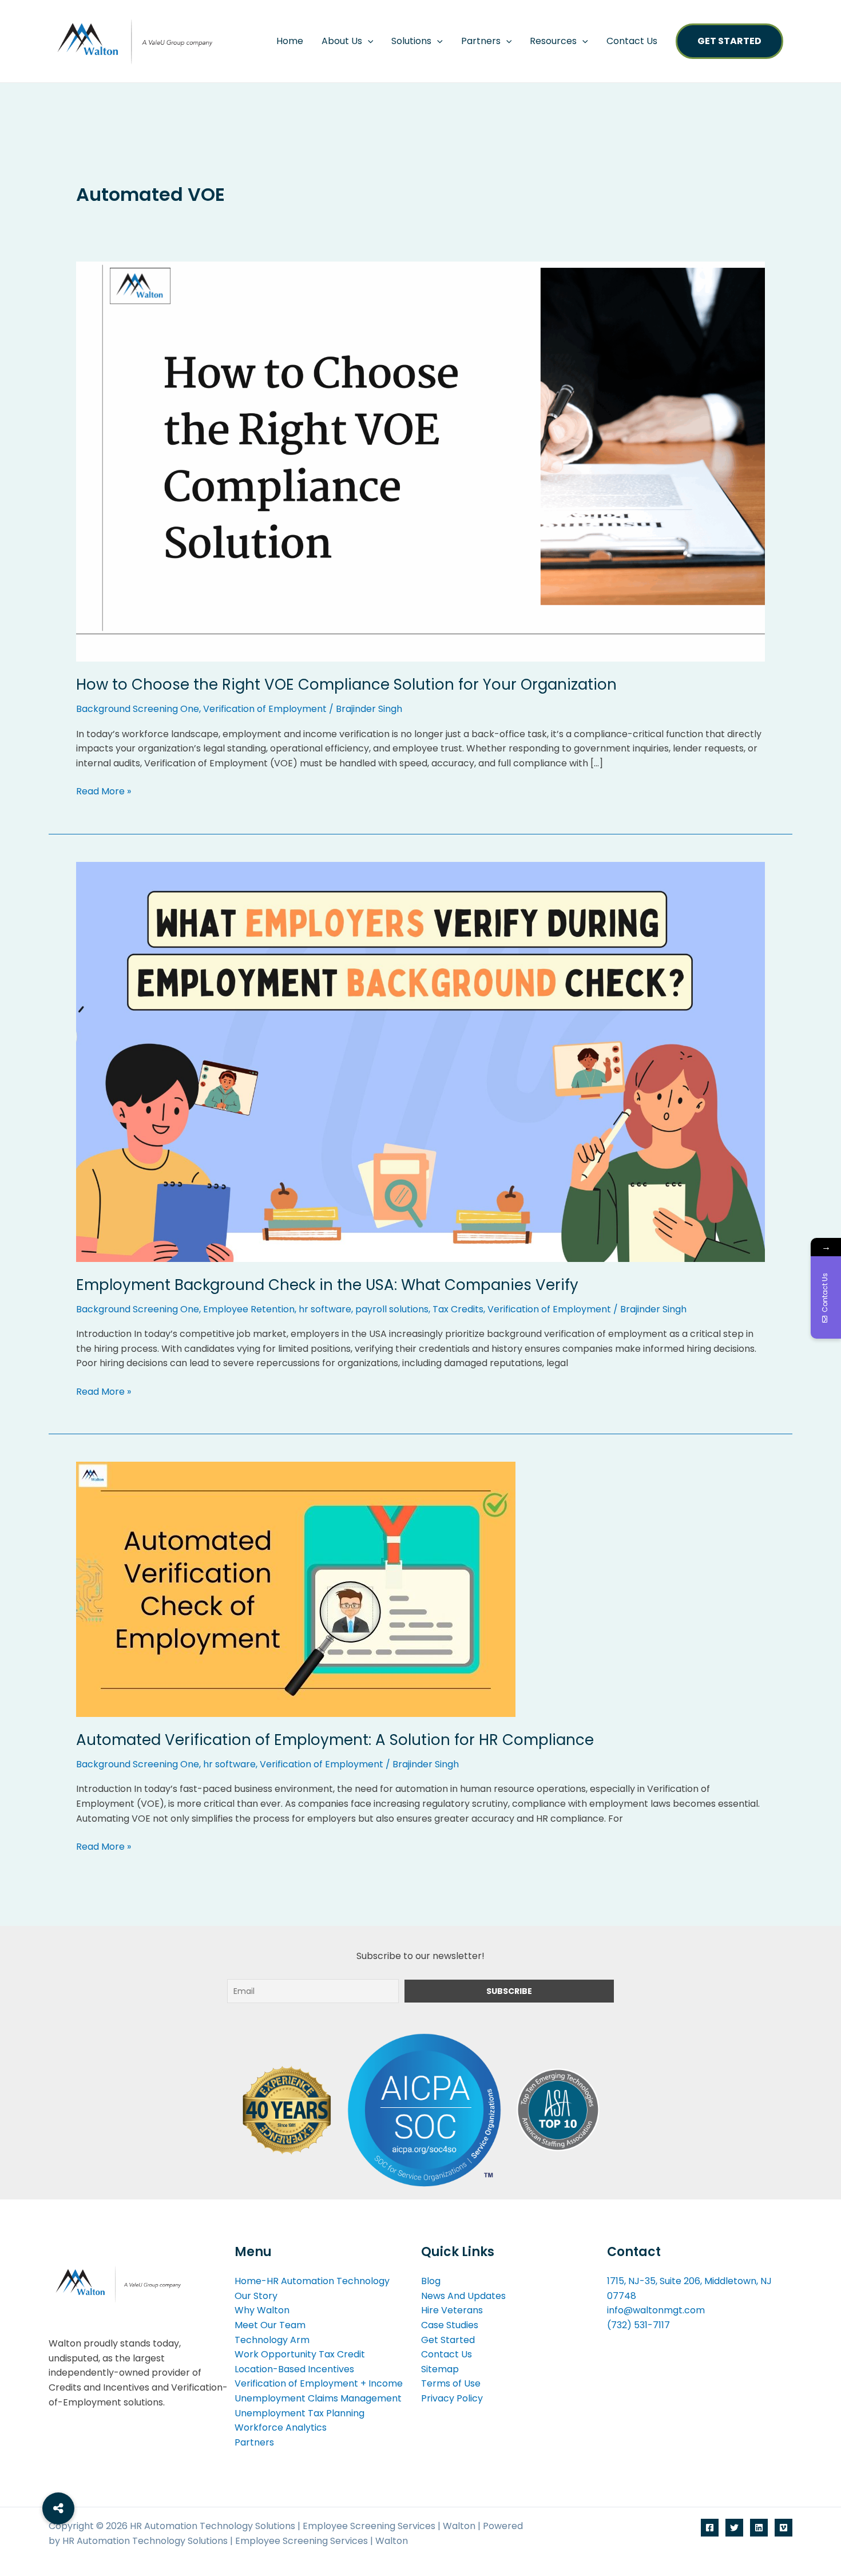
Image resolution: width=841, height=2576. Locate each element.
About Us (342, 41)
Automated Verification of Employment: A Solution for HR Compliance (335, 1740)
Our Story (256, 2296)
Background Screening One (138, 709)
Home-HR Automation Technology (312, 2281)
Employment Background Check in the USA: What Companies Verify (327, 1285)
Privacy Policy (452, 2398)
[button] (368, 41)
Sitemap (440, 2369)
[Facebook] (710, 2528)
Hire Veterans (452, 2310)
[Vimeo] (784, 2528)
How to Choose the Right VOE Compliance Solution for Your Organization (346, 684)
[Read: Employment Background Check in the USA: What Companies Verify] (420, 1061)
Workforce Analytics (281, 2427)
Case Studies (450, 2325)
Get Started (729, 41)
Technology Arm (272, 2340)
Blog (431, 2281)
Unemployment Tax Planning (299, 2413)
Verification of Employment (265, 709)
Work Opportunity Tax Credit (300, 2354)
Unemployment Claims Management (318, 2398)
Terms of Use (451, 2383)
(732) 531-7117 (638, 2325)
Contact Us (632, 41)
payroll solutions (392, 1309)
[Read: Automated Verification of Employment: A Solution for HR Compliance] (296, 1589)
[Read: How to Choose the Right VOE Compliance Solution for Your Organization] (420, 461)
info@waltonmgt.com (656, 2310)
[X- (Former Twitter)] (734, 2528)
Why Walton (262, 2310)
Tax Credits (458, 1309)
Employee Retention (249, 1309)
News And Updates (463, 2296)
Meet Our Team (270, 2325)
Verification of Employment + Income (319, 2383)
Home (290, 41)
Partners (481, 41)
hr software (325, 1309)
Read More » (104, 791)
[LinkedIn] (759, 2528)
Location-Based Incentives (294, 2369)
